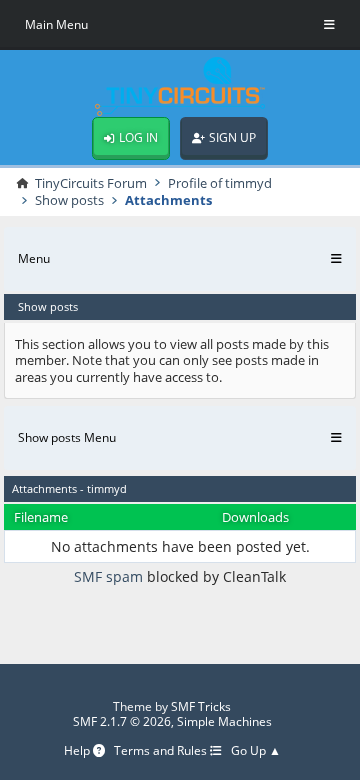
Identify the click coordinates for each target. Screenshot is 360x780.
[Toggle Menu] (329, 25)
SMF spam (108, 576)
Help (78, 751)
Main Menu (56, 24)
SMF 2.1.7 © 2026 (122, 721)
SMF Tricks (201, 706)
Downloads (255, 517)
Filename (41, 517)
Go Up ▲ (256, 751)
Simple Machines (224, 721)
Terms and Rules (162, 751)
